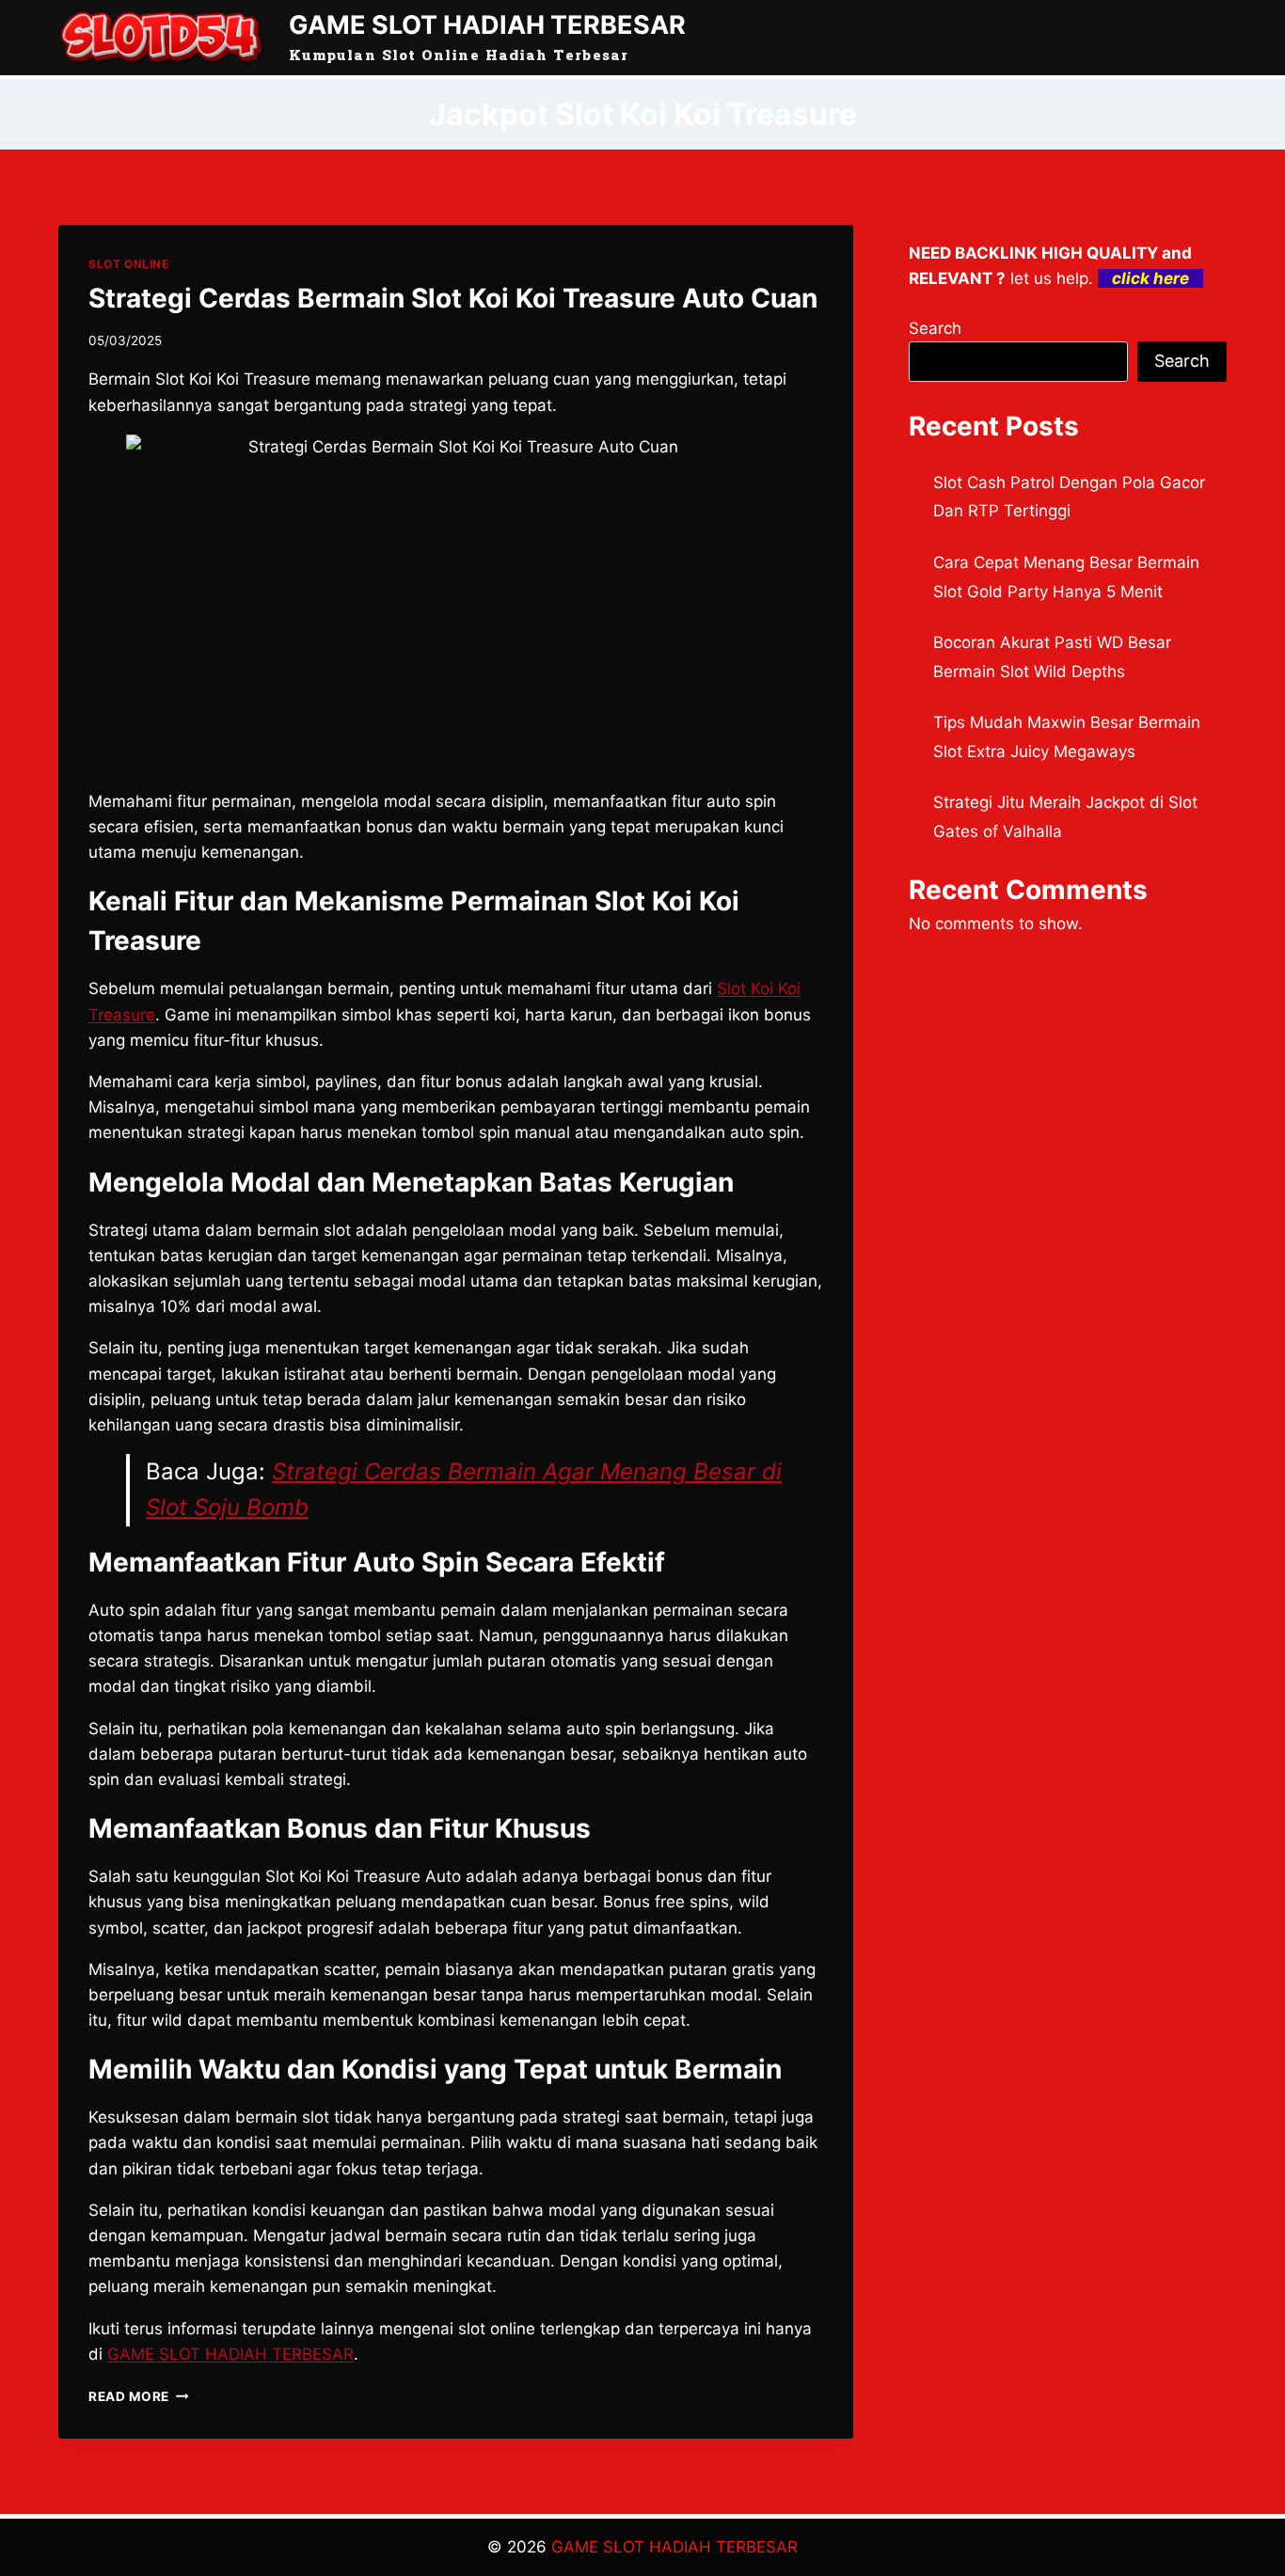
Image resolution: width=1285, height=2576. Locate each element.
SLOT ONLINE (129, 264)
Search (935, 328)
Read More (139, 2396)
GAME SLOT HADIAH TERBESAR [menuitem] (230, 2354)
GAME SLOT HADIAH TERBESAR (674, 2547)
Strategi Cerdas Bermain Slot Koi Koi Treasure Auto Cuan (453, 298)
